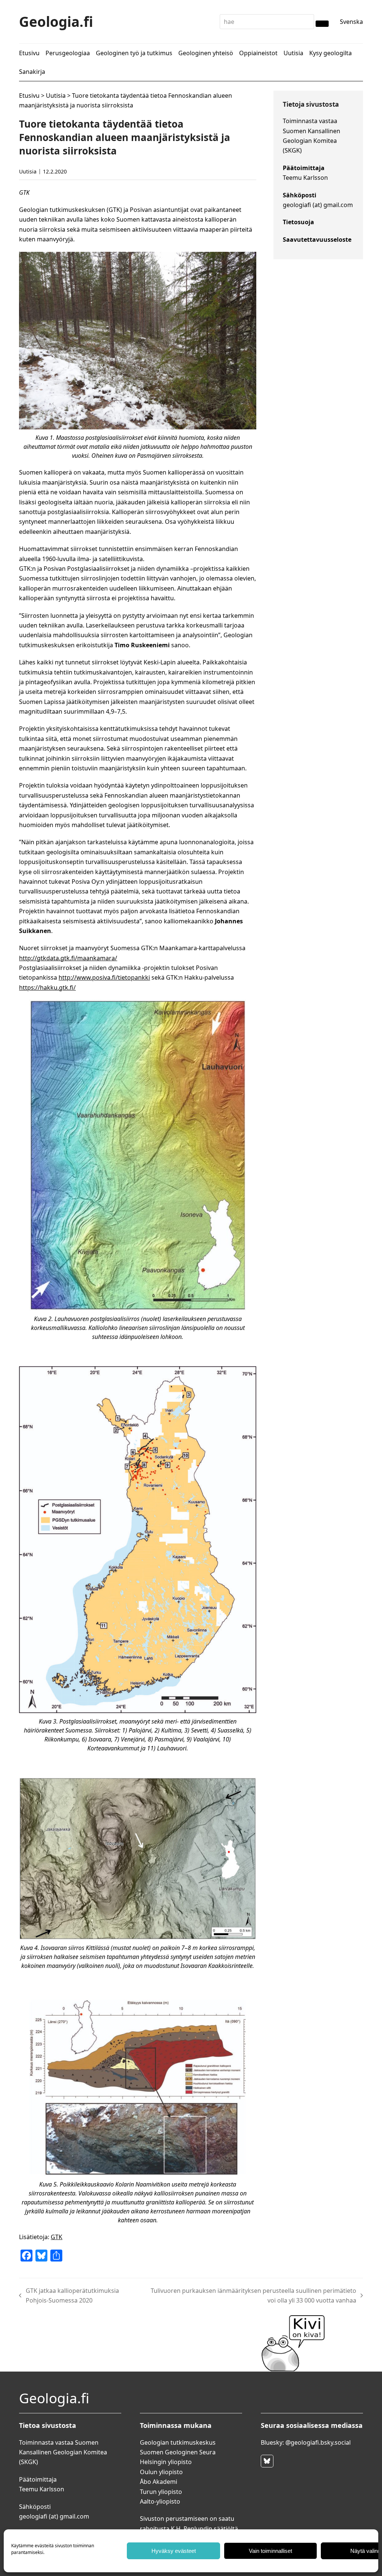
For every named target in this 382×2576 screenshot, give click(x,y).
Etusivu (29, 96)
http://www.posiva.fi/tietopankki (104, 977)
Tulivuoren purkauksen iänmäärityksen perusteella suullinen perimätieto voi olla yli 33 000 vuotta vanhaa (251, 2295)
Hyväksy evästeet (174, 2551)
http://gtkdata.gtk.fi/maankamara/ (68, 958)
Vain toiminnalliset (270, 2551)
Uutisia (56, 96)
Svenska (351, 22)
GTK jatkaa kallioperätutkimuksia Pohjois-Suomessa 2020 (69, 2295)
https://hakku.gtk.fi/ (47, 987)
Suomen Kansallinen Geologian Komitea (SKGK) (311, 141)
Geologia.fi (56, 21)
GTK (57, 2237)
